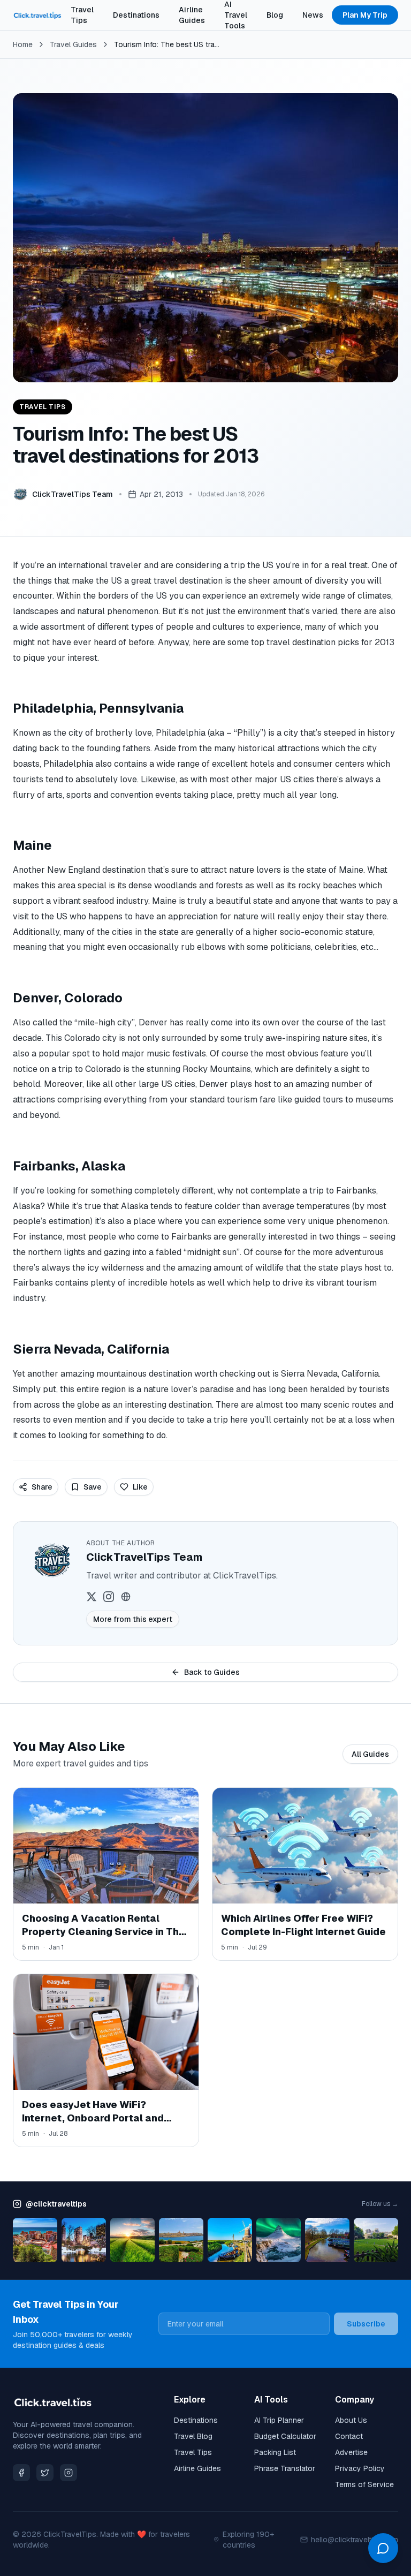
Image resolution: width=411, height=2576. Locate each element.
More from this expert (133, 1619)
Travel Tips (82, 15)
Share (42, 1487)
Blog (275, 15)
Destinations (136, 15)
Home (23, 44)
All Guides (370, 1754)
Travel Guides (73, 44)
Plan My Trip (365, 15)
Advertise (351, 2452)
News (313, 15)
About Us (351, 2420)
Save (93, 1487)
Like (140, 1487)
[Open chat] (383, 2548)
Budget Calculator (285, 2436)
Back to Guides (212, 1672)
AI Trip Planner (279, 2420)
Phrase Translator (285, 2468)
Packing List (275, 2452)
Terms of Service (364, 2484)
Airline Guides (192, 15)
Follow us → (380, 2204)
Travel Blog (193, 2436)
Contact (349, 2436)
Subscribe (366, 2324)
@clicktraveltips (56, 2204)
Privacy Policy (360, 2468)
